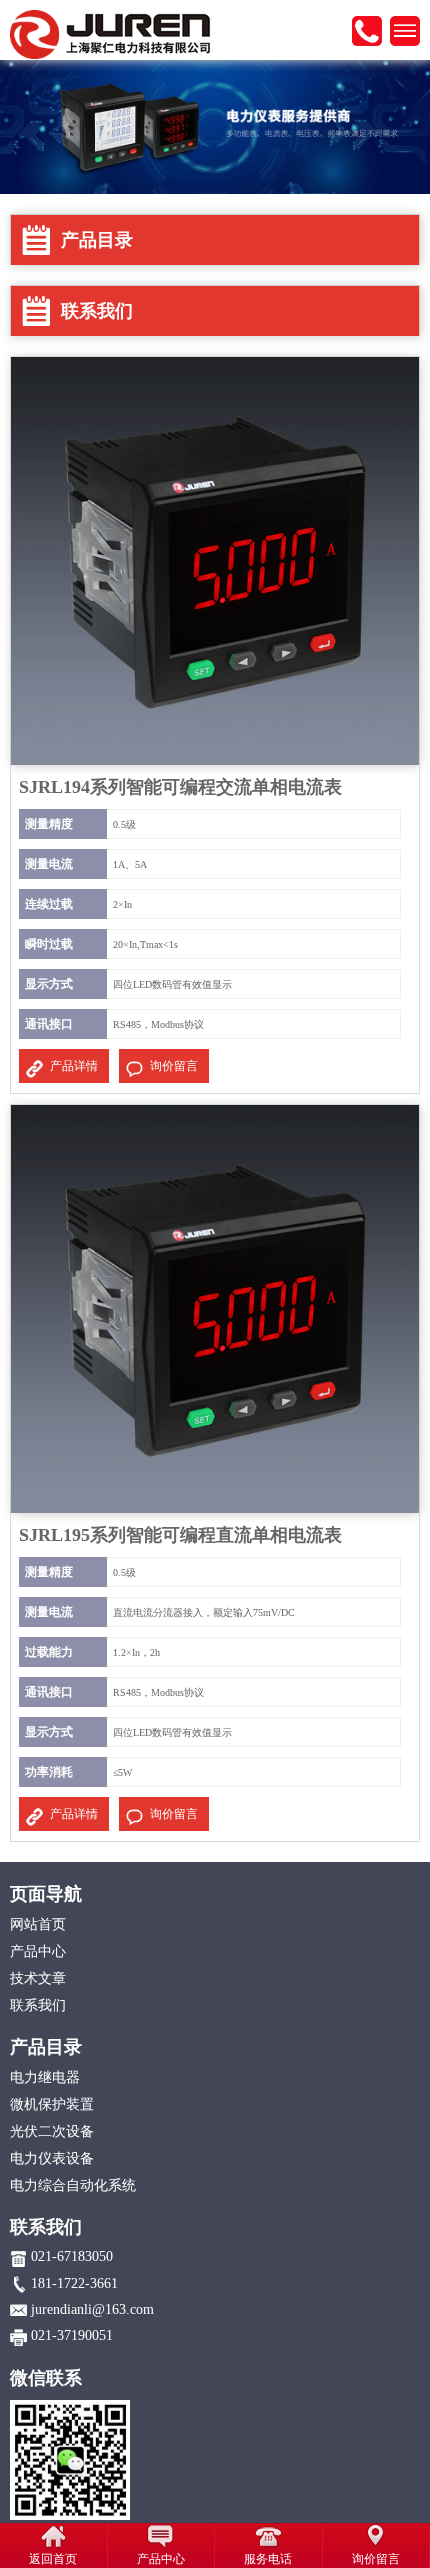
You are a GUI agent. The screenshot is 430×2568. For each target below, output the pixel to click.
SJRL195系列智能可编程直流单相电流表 (180, 1535)
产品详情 (74, 1066)
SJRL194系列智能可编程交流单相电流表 (180, 787)
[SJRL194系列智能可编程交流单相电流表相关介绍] (215, 560)
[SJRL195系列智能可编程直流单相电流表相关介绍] (215, 1308)
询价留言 (174, 1066)
